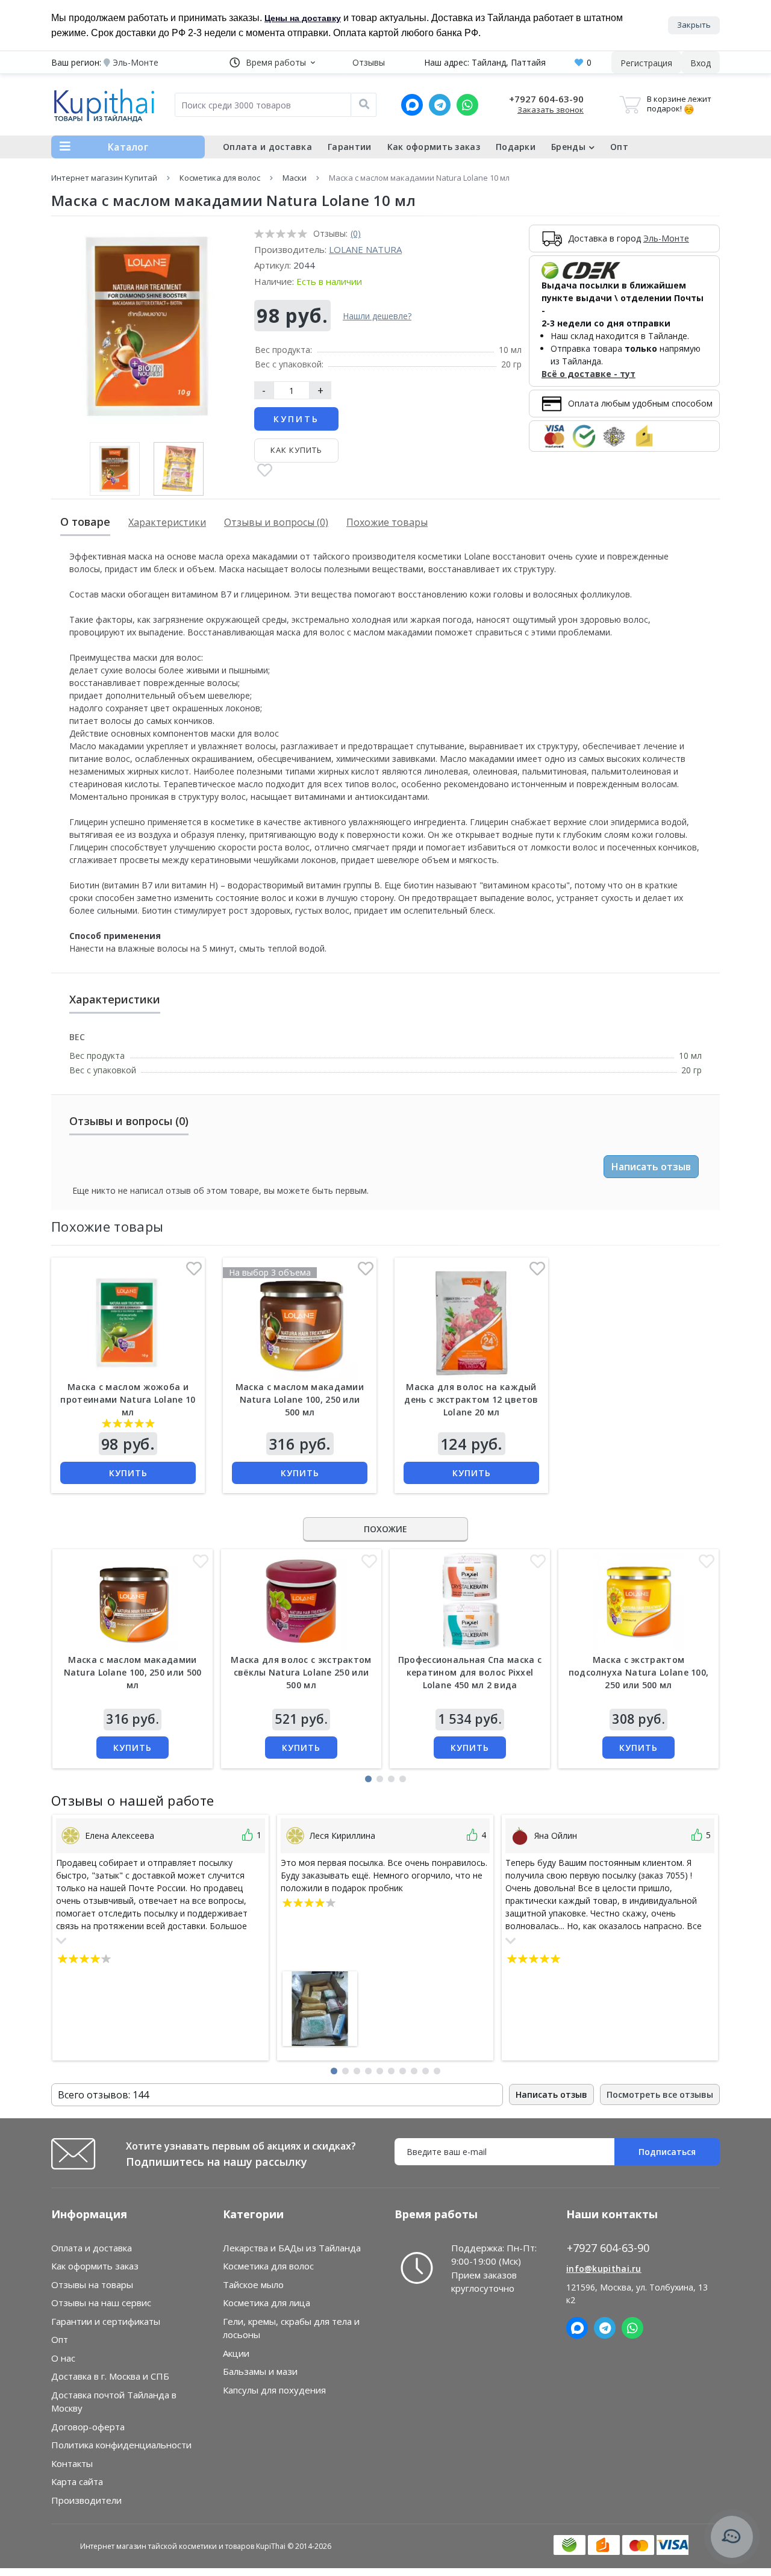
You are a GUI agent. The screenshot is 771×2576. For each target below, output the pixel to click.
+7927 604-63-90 (546, 99)
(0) (356, 233)
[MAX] (412, 105)
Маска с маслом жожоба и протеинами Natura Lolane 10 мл (128, 1399)
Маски (295, 178)
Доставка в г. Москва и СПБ (110, 2376)
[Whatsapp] (467, 105)
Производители (86, 2500)
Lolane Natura (365, 249)
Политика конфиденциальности (121, 2445)
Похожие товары (387, 522)
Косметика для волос (220, 178)
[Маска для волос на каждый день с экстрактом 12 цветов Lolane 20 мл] (471, 1321)
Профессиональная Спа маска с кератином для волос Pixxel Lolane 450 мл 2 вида (470, 1672)
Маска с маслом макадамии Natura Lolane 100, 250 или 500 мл (300, 1399)
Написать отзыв (651, 1167)
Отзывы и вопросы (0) (276, 522)
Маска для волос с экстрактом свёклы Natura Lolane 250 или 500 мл (301, 1672)
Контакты (72, 2463)
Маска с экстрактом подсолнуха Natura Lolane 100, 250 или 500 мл (639, 1672)
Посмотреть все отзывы (660, 2094)
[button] (272, 62)
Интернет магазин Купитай (104, 178)
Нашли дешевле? (377, 316)
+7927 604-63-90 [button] (608, 2248)
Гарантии (349, 147)
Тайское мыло (253, 2284)
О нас (63, 2358)
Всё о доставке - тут (588, 374)
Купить (296, 419)
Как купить (296, 450)
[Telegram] (440, 105)
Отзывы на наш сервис (101, 2303)
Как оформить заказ (434, 147)
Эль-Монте (666, 238)
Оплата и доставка (267, 147)
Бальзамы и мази (260, 2371)
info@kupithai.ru (604, 2269)
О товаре (85, 522)
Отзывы (369, 62)
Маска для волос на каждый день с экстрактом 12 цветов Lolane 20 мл (471, 1399)
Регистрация (646, 63)
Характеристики (167, 522)
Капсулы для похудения (274, 2390)
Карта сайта (77, 2481)
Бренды (568, 147)
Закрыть (694, 25)
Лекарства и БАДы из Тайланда (292, 2248)
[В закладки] (265, 471)
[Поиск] (364, 105)
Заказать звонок (551, 110)
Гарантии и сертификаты (106, 2321)
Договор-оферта (88, 2427)
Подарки (516, 147)
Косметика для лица (267, 2303)
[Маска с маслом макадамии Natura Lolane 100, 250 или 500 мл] (299, 1321)
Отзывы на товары (92, 2284)
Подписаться (667, 2152)
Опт (619, 147)
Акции (236, 2353)
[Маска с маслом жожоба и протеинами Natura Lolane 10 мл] (128, 1321)
